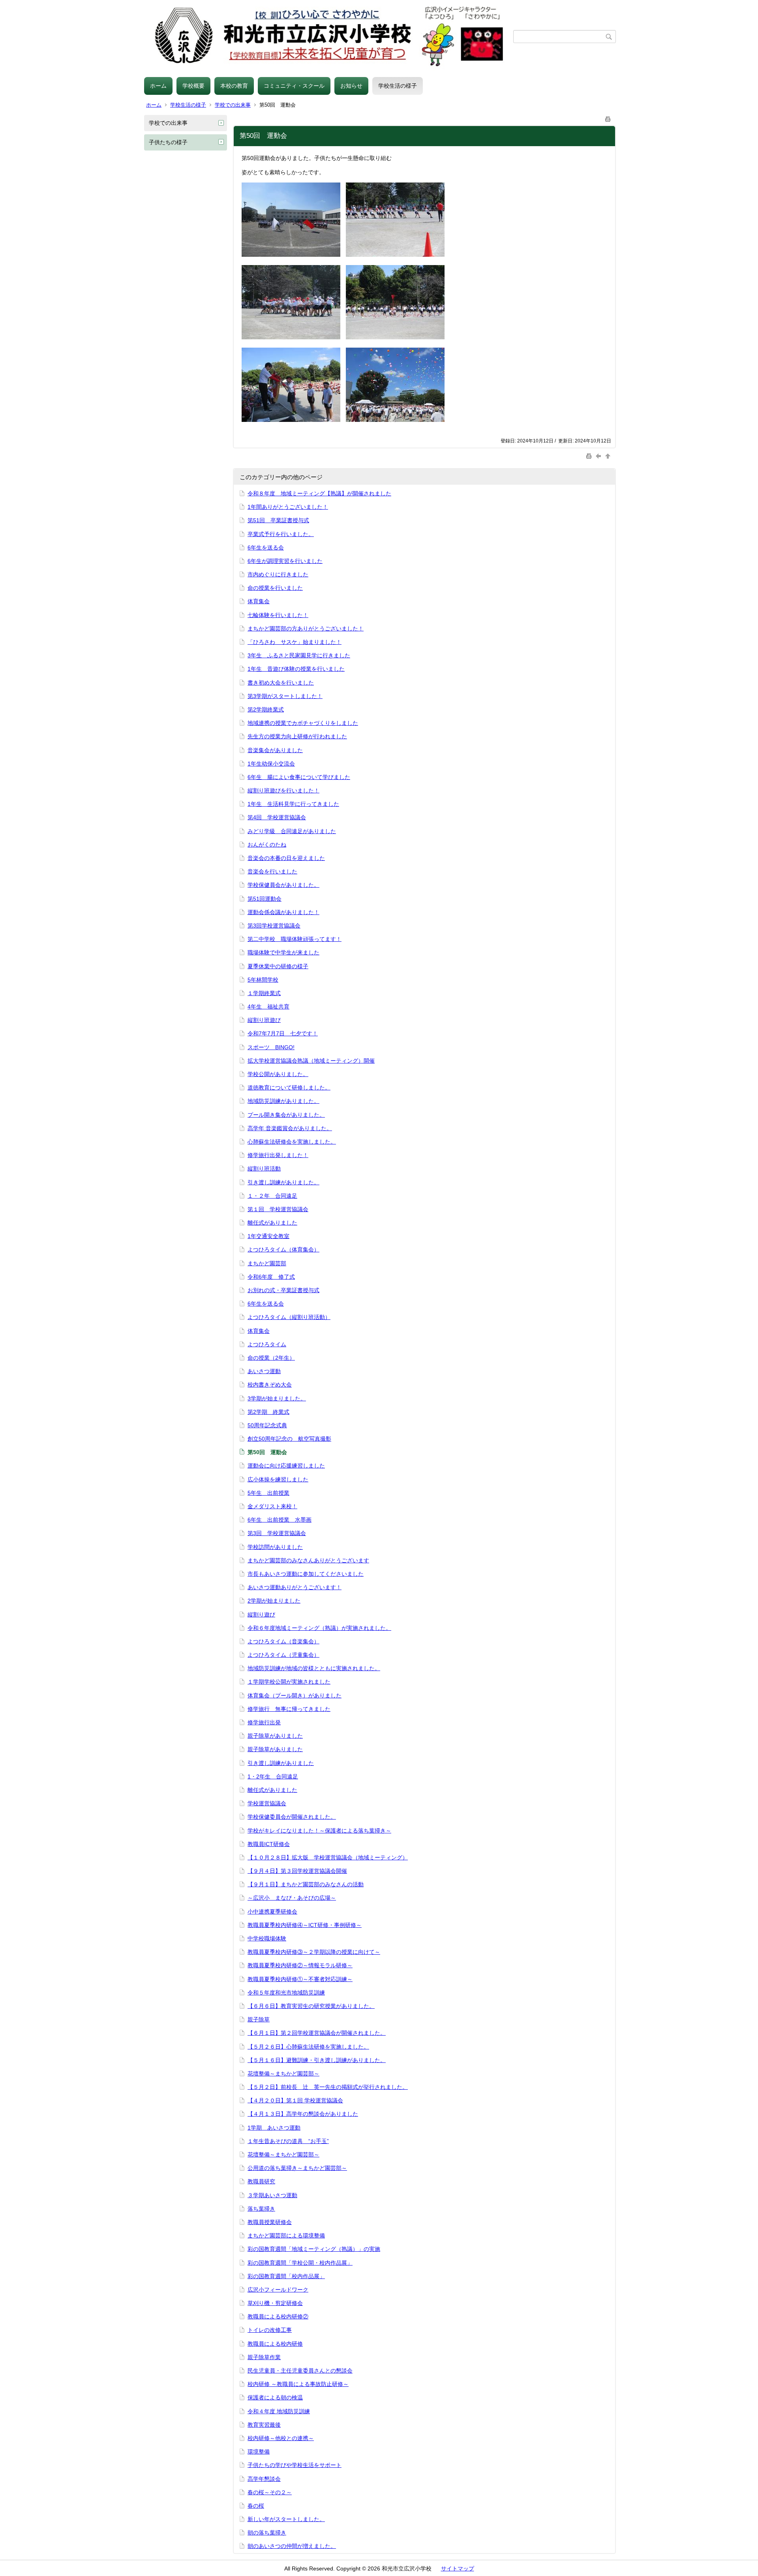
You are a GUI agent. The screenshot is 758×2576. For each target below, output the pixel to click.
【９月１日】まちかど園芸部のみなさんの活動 (306, 1884)
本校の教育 (234, 86)
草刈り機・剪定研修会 (275, 2303)
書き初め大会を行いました (281, 683)
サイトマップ (458, 2568)
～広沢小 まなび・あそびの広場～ (292, 1898)
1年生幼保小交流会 (271, 764)
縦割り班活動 (264, 1169)
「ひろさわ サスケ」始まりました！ (295, 642)
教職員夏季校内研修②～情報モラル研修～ (300, 1965)
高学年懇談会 (264, 2479)
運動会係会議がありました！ (283, 912)
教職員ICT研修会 (269, 1844)
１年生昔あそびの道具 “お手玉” (288, 2141)
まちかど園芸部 (267, 1263)
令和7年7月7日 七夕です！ (283, 1033)
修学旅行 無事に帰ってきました (289, 1709)
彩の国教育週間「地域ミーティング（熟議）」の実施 (314, 2249)
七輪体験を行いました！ (278, 615)
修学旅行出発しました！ (278, 1155)
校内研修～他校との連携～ (281, 2438)
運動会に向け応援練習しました (286, 1466)
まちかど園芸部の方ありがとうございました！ (306, 628)
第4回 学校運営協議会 (277, 817)
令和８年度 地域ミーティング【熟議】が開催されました (319, 493)
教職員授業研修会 (270, 2222)
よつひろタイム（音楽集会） (283, 1641)
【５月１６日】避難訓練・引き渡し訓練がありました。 (317, 2060)
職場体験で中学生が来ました (283, 952)
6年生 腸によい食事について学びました (299, 777)
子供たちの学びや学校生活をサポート (295, 2465)
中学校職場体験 (267, 1938)
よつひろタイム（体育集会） (283, 1249)
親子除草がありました (275, 1736)
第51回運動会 (265, 899)
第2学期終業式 (266, 709)
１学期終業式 (264, 993)
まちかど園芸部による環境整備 (286, 2235)
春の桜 (256, 2506)
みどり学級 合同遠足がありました (292, 831)
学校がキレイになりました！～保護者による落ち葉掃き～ (319, 1831)
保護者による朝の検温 (275, 2397)
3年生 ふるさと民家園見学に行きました (299, 655)
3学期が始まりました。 (277, 1398)
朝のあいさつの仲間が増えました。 (292, 2546)
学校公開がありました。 (278, 1074)
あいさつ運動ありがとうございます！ (295, 1587)
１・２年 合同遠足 (272, 1196)
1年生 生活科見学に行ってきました (293, 804)
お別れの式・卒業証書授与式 (283, 1290)
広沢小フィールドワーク (278, 2290)
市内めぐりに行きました (278, 574)
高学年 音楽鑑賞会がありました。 (290, 1128)
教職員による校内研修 (275, 2344)
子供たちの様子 (168, 142)
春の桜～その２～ (270, 2492)
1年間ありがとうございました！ (288, 507)
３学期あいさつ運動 (272, 2195)
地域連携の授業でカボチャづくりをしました (303, 723)
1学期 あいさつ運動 (274, 2128)
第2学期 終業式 (268, 1412)
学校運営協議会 (267, 1803)
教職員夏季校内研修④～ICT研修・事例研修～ (305, 1925)
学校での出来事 (233, 105)
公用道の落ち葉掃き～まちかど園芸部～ (297, 2168)
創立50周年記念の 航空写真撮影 (289, 1439)
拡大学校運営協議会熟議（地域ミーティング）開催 (311, 1061)
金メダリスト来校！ (272, 1506)
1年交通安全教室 (268, 1236)
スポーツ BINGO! (271, 1047)
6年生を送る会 (266, 548)
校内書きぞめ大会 (270, 1385)
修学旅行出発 (264, 1722)
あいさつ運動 (264, 1371)
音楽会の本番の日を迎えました (286, 858)
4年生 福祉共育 (268, 1007)
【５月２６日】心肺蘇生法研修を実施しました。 (308, 2047)
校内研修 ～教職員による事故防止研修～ (298, 2384)
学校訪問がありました (275, 1547)
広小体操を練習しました (278, 1479)
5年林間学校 (263, 980)
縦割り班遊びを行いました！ (283, 790)
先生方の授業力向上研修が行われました (297, 736)
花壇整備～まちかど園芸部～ (283, 2074)
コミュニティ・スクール (294, 86)
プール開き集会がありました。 (286, 1115)
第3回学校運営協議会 (274, 926)
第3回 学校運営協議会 (277, 1533)
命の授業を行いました (275, 588)
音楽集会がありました (275, 750)
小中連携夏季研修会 (272, 1912)
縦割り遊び (261, 1614)
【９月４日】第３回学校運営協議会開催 (297, 1871)
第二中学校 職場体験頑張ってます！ (295, 939)
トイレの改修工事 (270, 2330)
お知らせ (351, 86)
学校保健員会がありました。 (283, 885)
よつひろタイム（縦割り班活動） (289, 1317)
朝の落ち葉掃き (267, 2533)
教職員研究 (261, 2181)
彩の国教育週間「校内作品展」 (286, 2276)
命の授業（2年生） (271, 1358)
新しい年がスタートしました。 (286, 2519)
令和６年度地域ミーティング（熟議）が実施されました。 (319, 1628)
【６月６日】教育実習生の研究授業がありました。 (311, 2006)
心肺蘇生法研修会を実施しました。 (292, 1142)
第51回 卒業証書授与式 (278, 520)
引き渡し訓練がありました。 (283, 1182)
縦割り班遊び (264, 1020)
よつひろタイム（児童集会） (283, 1655)
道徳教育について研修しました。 (289, 1088)
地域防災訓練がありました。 (283, 1101)
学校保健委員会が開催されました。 (292, 1817)
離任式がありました (272, 1223)
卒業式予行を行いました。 (281, 534)
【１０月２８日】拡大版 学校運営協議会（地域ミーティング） (328, 1857)
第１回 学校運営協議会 (278, 1209)
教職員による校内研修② (278, 2316)
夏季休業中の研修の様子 (278, 966)
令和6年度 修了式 (271, 1277)
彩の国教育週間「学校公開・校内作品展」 (300, 2263)
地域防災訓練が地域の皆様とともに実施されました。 (314, 1668)
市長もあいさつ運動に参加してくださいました (306, 1574)
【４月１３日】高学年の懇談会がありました (303, 2114)
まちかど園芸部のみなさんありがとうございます (308, 1560)
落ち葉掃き (261, 2209)
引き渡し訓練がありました (281, 1763)
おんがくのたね (267, 845)
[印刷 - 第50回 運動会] (608, 118)
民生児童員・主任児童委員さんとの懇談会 (300, 2371)
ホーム (158, 86)
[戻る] (599, 456)
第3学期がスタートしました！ (285, 696)
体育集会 (259, 601)
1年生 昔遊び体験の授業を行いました (296, 669)
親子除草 (259, 2019)
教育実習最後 (264, 2425)
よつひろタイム (267, 1344)
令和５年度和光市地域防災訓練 (286, 1993)
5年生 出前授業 (268, 1493)
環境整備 (259, 2452)
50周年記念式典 (267, 1425)
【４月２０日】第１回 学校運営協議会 (295, 2100)
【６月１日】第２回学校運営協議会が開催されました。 (317, 2033)
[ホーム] (329, 37)
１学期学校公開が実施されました (289, 1682)
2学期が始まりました (274, 1601)
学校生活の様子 (398, 86)
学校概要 (193, 86)
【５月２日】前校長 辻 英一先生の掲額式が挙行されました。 (328, 2087)
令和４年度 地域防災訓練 (279, 2411)
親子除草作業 (264, 2357)
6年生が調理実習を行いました (285, 561)
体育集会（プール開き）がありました (295, 1695)
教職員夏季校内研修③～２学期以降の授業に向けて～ (314, 1952)
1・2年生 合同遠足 (273, 1776)
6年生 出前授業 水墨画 (280, 1520)
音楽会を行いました (272, 871)
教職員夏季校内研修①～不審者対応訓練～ (300, 1979)
